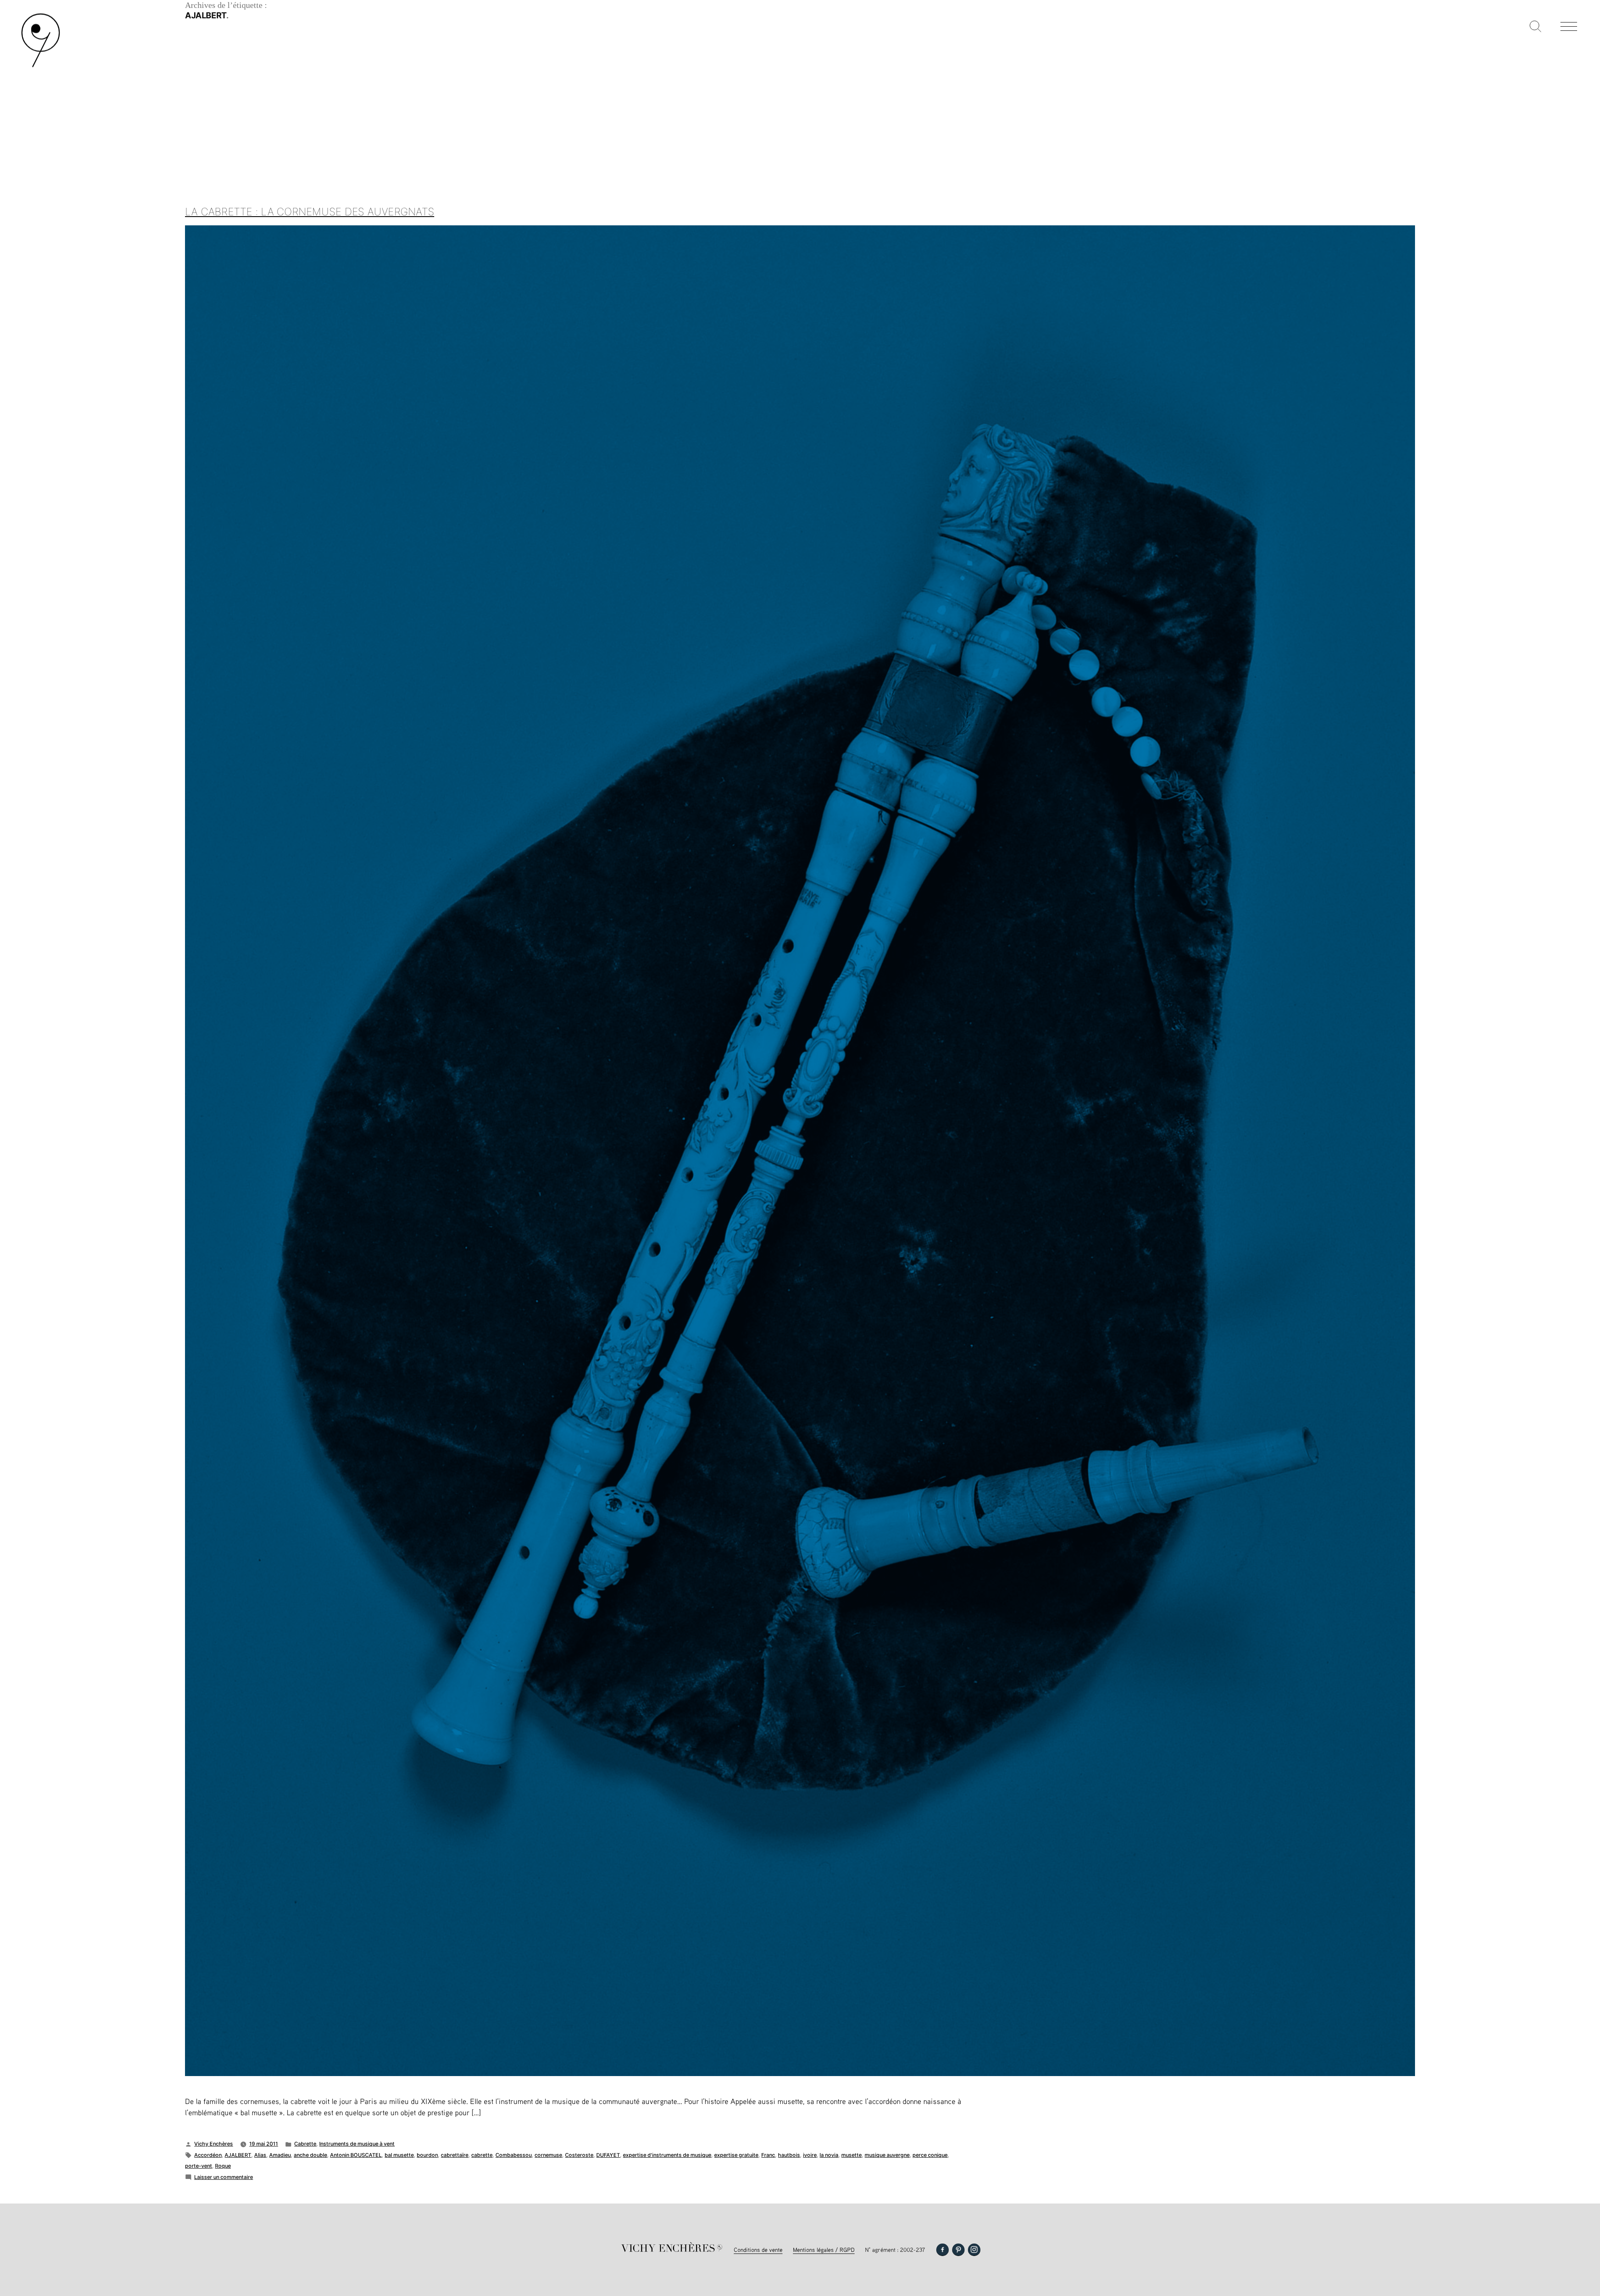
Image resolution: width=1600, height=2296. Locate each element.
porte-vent (199, 2166)
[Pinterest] (958, 2250)
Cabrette (305, 2144)
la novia (829, 2155)
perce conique (930, 2155)
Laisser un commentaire (224, 2177)
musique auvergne (887, 2155)
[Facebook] (942, 2250)
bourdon (427, 2155)
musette (851, 2155)
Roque (223, 2166)
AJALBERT (238, 2155)
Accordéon (208, 2155)
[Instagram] (974, 2250)
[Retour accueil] (41, 66)
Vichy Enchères (214, 2144)
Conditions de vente (758, 2250)
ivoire (810, 2155)
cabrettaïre (455, 2155)
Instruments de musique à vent (357, 2144)
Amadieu (280, 2155)
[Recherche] (1535, 27)
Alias (260, 2155)
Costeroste (579, 2155)
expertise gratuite (736, 2155)
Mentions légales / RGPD (824, 2250)
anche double (310, 2155)
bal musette (399, 2155)
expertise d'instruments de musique (667, 2155)
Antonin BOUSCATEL (356, 2155)
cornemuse (548, 2155)
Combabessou (514, 2155)
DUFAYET (608, 2155)
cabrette (482, 2155)
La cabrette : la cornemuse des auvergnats (310, 212)
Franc (768, 2155)
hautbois (789, 2155)
